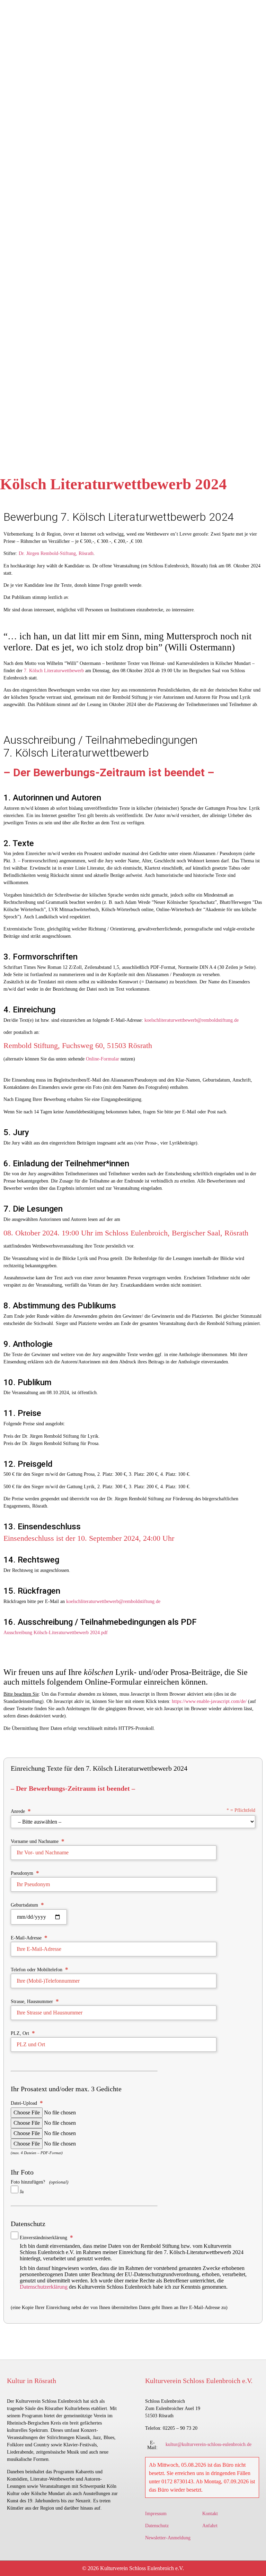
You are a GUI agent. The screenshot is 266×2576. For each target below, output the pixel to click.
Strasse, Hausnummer (35, 2001)
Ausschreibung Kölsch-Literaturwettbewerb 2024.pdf (56, 1633)
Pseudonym (25, 1873)
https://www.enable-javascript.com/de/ (209, 1701)
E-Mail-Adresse (29, 1938)
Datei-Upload (27, 2103)
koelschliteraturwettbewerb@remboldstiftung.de (192, 1020)
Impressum (156, 2514)
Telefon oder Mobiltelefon (39, 1969)
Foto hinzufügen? (39, 2187)
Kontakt (210, 2514)
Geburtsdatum (27, 1905)
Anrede (133, 1811)
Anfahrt (210, 2526)
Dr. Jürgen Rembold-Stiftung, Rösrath (56, 553)
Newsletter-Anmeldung (168, 2538)
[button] (153, 2445)
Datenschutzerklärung (44, 2287)
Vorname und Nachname (38, 1841)
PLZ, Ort (23, 2033)
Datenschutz (157, 2526)
